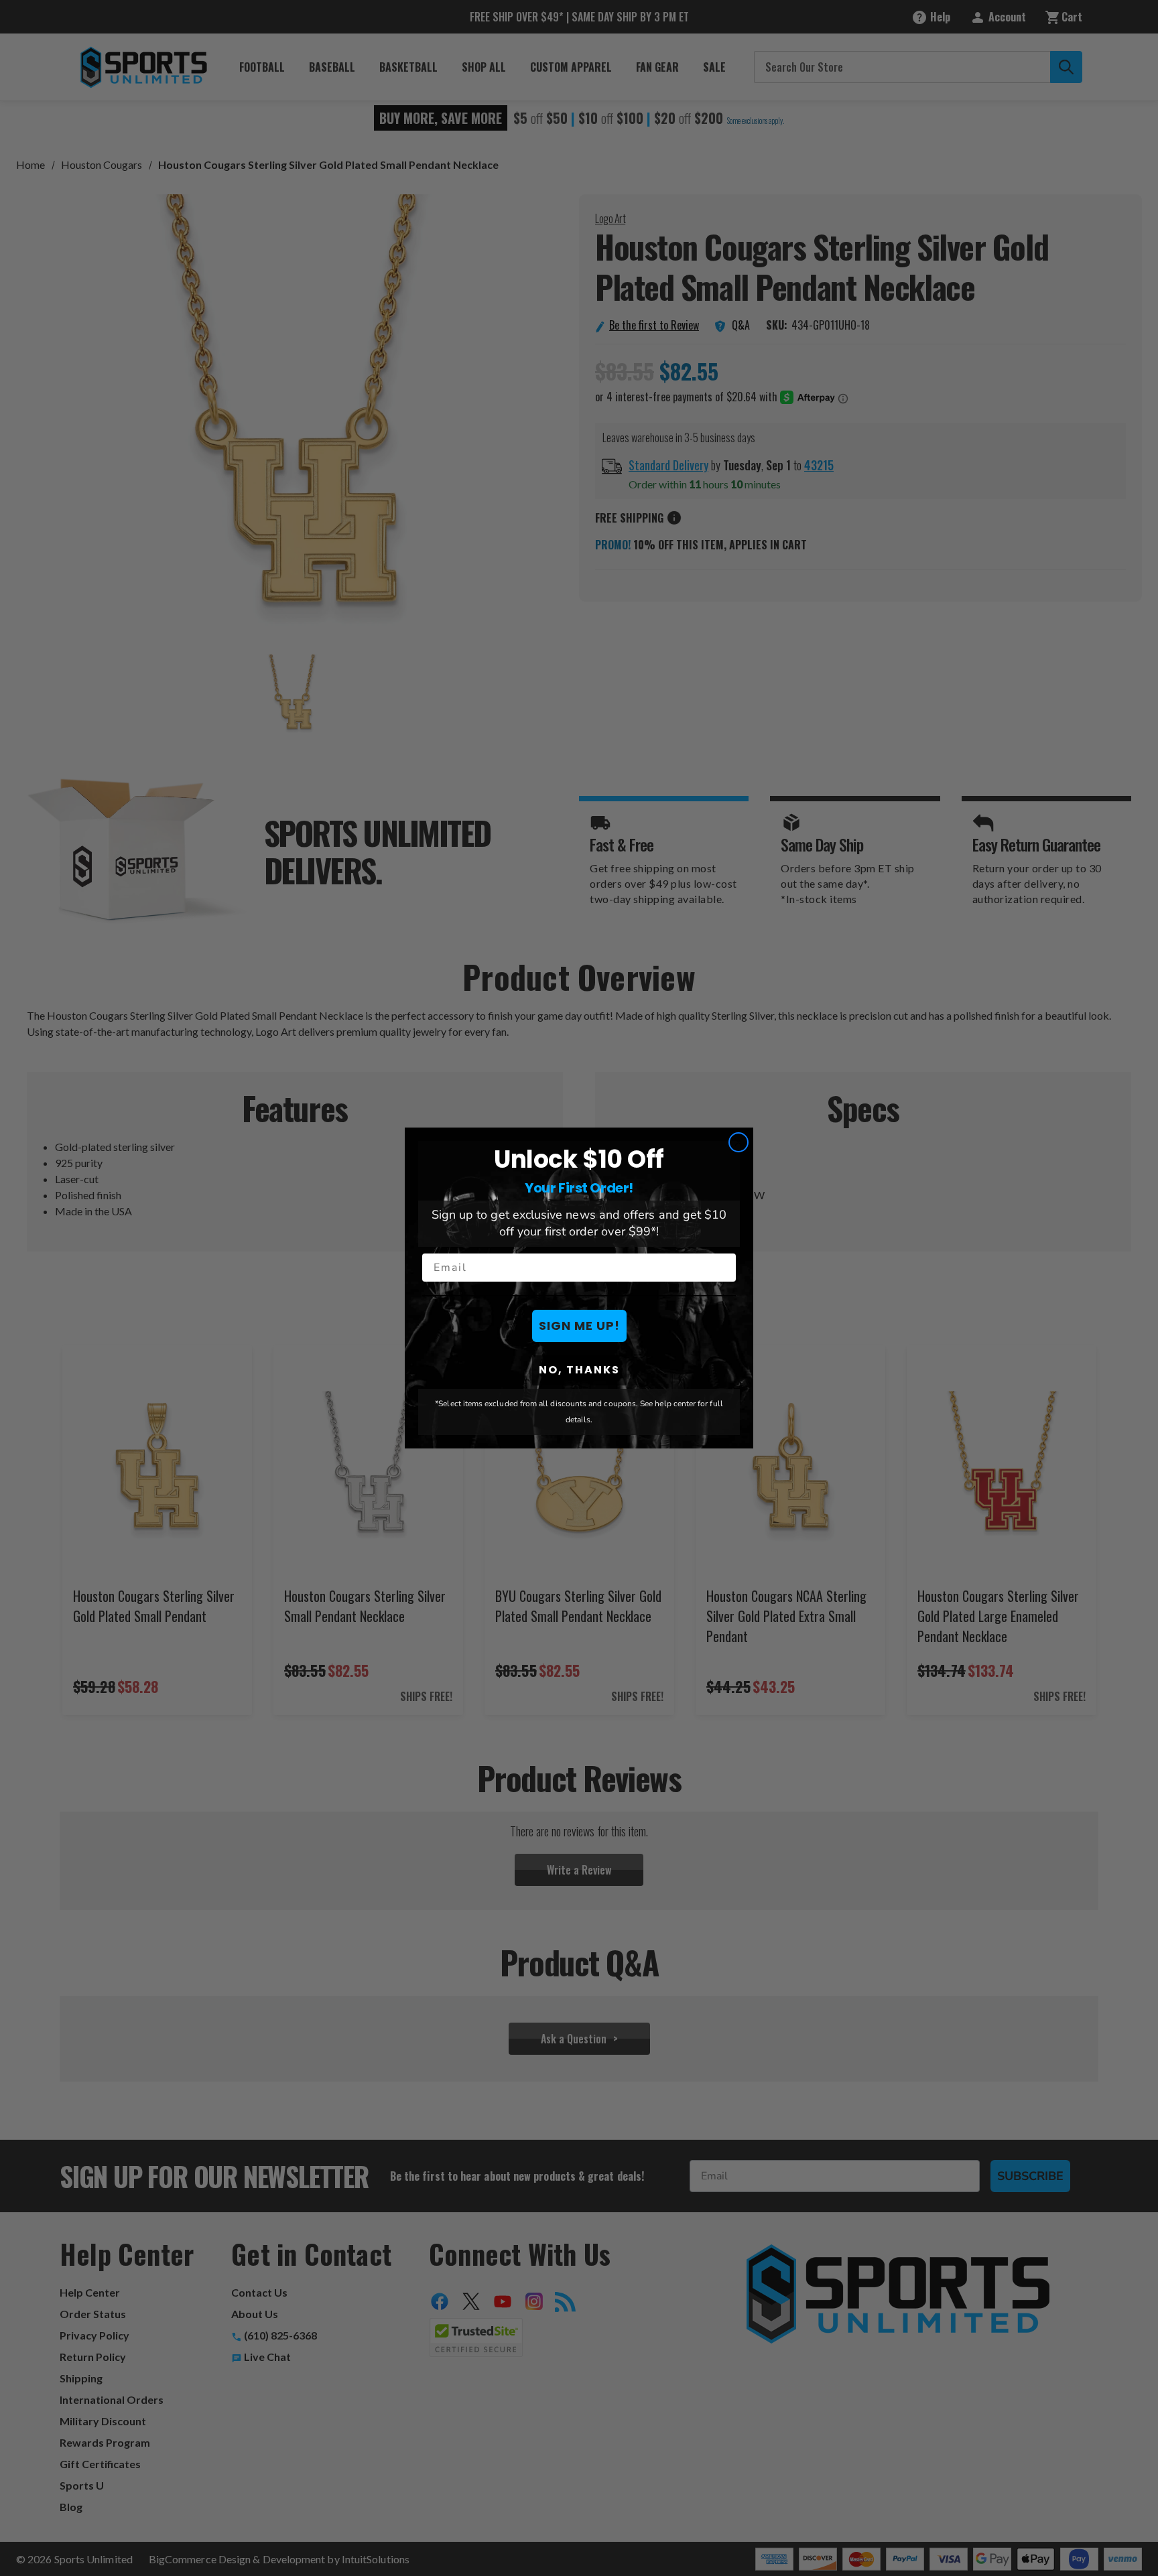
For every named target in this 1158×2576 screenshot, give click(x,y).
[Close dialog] (738, 1142)
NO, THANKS (579, 1370)
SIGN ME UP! (579, 1326)
